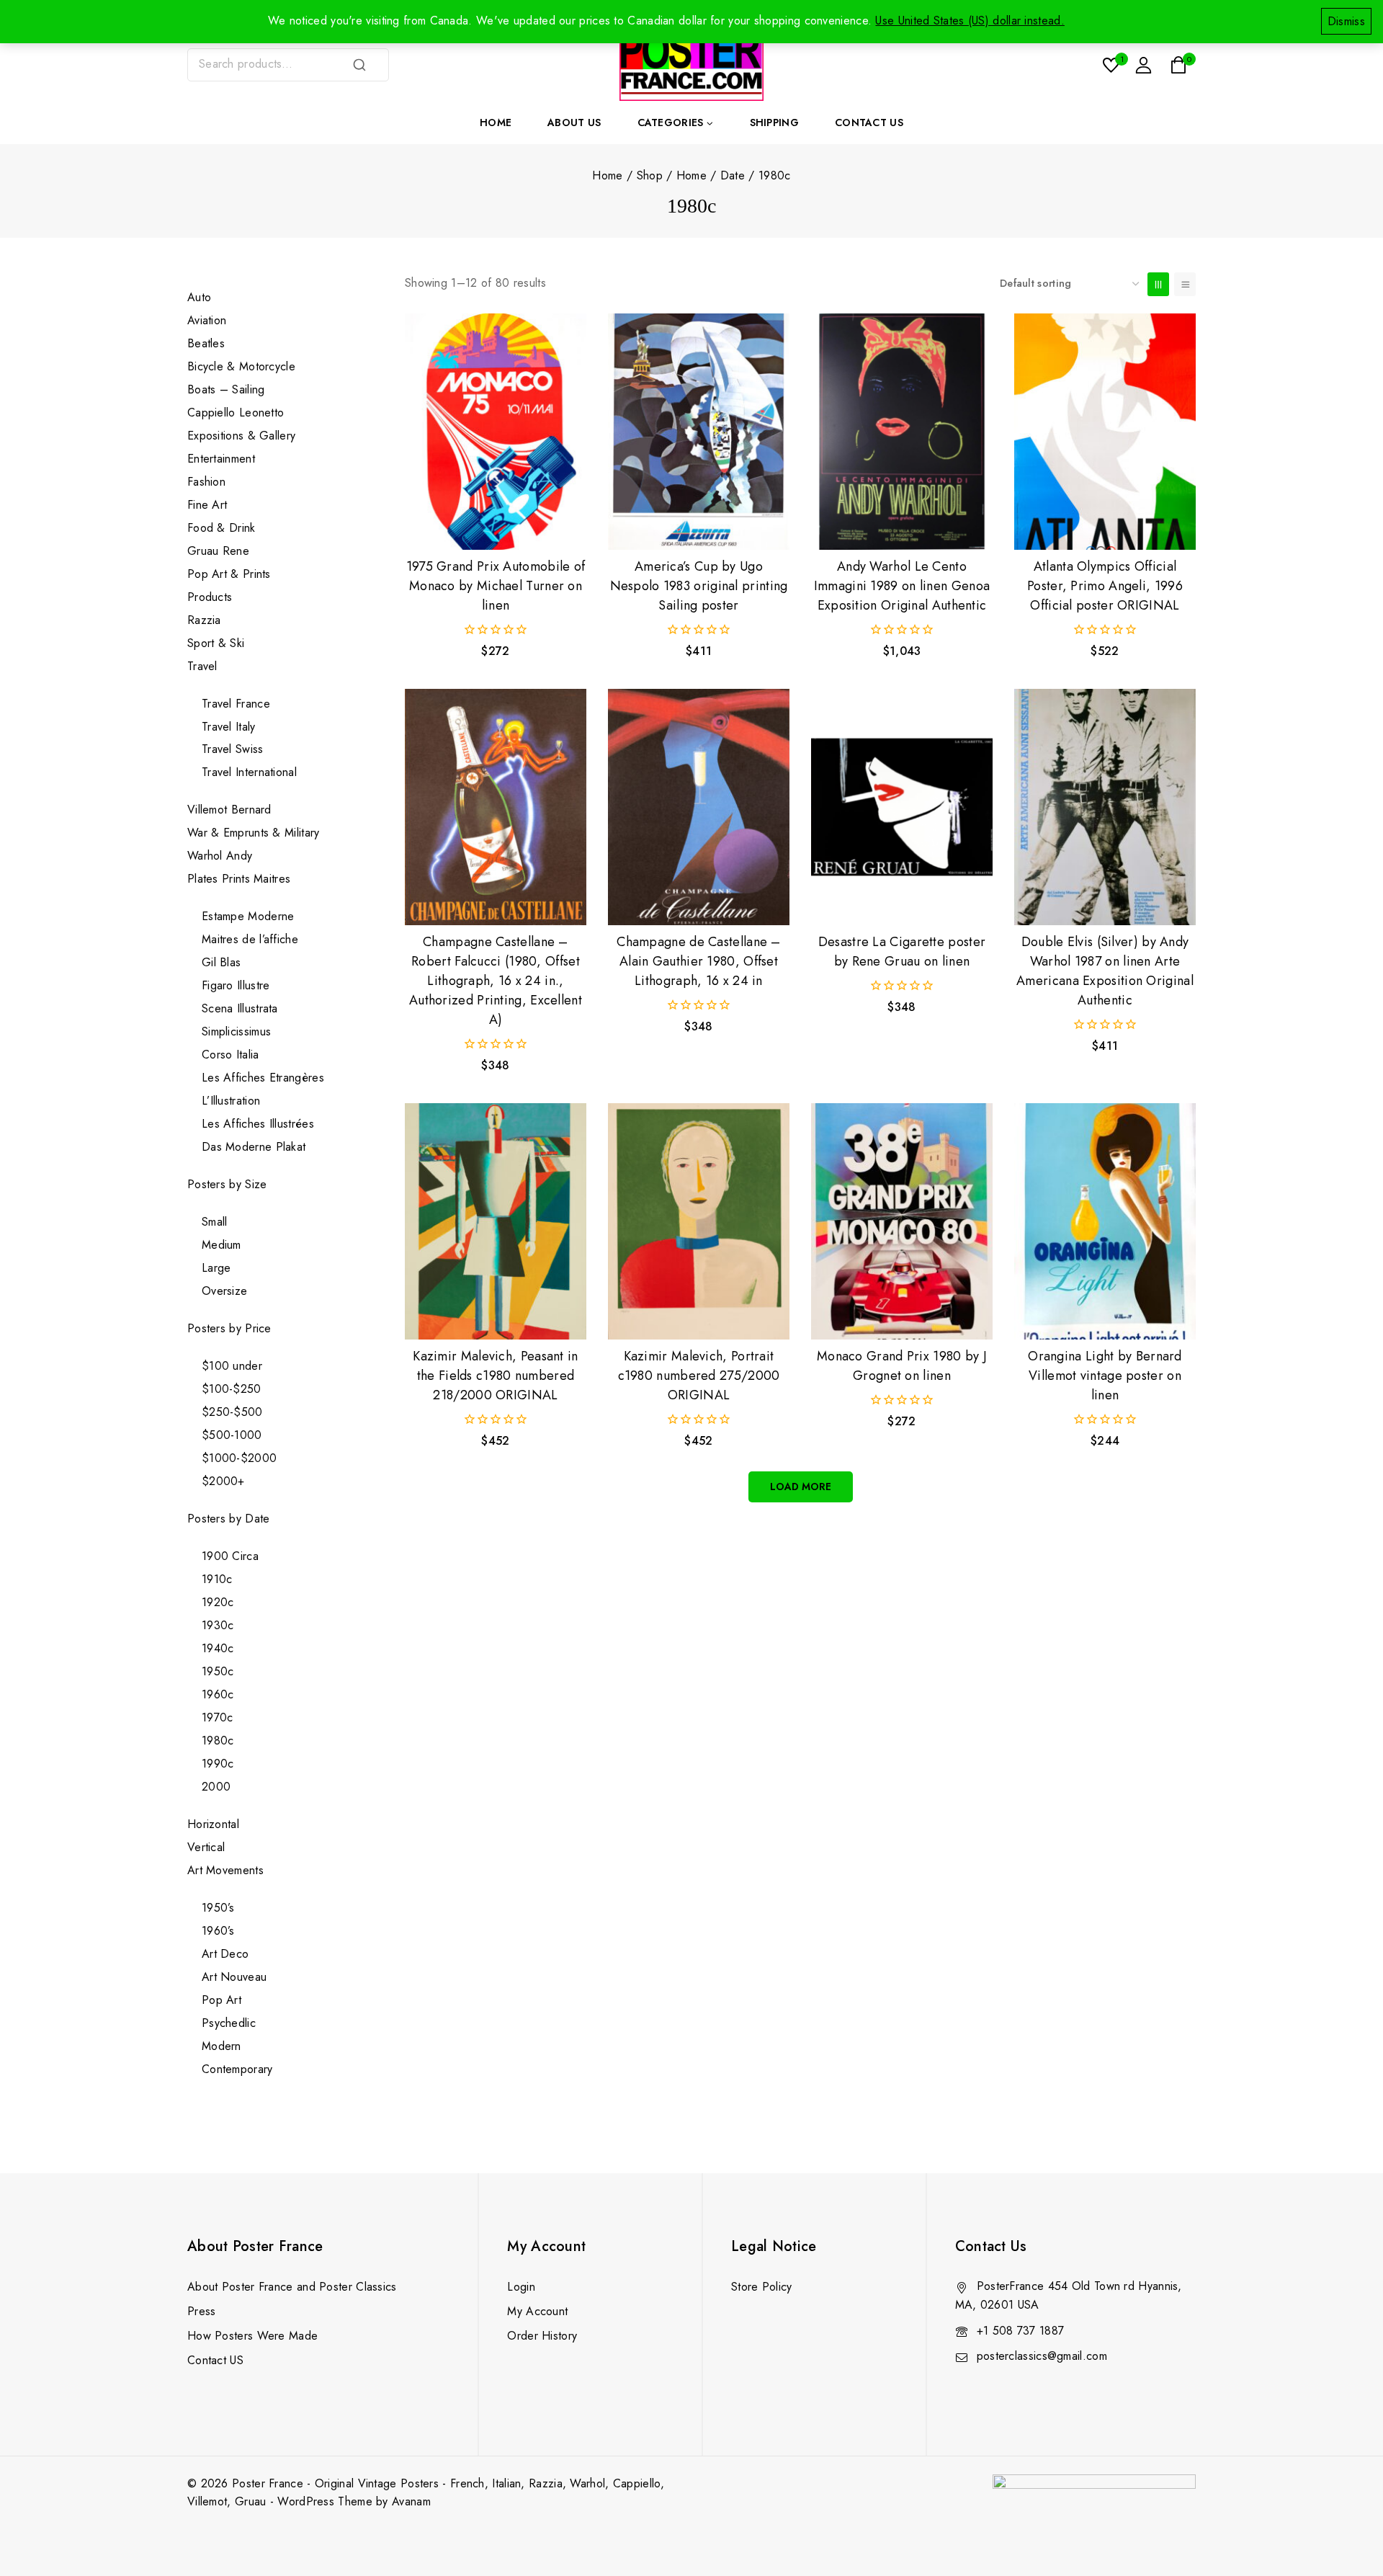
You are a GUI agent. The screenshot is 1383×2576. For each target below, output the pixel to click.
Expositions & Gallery (241, 436)
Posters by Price (229, 1328)
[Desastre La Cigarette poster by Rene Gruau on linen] (902, 807)
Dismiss (1346, 21)
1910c (217, 1579)
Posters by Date (229, 1519)
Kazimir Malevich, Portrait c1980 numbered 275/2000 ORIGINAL (699, 1376)
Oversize (224, 1291)
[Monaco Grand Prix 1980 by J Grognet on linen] (902, 1221)
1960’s (218, 1931)
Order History (542, 2336)
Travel (202, 666)
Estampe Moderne (248, 916)
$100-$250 (232, 1389)
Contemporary (237, 2069)
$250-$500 (232, 1412)
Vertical (206, 1847)
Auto (199, 297)
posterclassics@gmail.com (1042, 2356)
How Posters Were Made (252, 2336)
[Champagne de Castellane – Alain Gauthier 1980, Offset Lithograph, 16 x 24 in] (699, 807)
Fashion (206, 482)
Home (496, 122)
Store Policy (762, 2287)
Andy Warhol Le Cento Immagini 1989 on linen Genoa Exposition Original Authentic (902, 586)
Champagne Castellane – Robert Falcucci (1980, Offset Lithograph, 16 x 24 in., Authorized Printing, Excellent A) (496, 981)
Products (210, 597)
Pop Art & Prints (229, 574)
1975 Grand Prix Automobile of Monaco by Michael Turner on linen (496, 586)
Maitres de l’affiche (250, 939)
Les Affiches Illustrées (258, 1124)
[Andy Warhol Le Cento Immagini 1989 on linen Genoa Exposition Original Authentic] (902, 432)
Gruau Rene (218, 551)
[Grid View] (1158, 284)
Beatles (206, 343)
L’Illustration (231, 1101)
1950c (218, 1671)
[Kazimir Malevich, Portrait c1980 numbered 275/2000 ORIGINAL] (699, 1221)
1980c (218, 1741)
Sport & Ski (216, 643)
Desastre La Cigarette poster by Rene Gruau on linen (902, 951)
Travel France (236, 704)
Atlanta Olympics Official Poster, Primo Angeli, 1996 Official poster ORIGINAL (1105, 586)
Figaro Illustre (236, 985)
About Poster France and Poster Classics (292, 2287)
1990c (218, 1764)
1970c (218, 1717)
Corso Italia (230, 1055)
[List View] (1185, 284)
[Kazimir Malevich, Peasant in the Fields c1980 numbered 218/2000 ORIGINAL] (496, 1221)
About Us (574, 122)
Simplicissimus (236, 1031)
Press (202, 2311)
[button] (496, 525)
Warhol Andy (220, 856)
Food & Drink (223, 528)
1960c (218, 1694)
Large (216, 1268)
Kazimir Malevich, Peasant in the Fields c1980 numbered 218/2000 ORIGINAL (495, 1376)
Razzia (204, 620)
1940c (218, 1648)
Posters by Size (227, 1184)
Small (215, 1222)
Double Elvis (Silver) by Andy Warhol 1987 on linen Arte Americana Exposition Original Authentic (1105, 971)
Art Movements (225, 1870)
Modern (221, 2046)
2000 (216, 1787)
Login (521, 2287)
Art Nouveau (234, 1977)
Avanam (411, 2501)
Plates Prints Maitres (239, 879)
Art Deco (225, 1954)
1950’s (218, 1908)
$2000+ (223, 1481)
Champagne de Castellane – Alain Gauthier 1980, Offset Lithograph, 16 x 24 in (699, 961)
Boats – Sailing (226, 389)
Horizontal (213, 1824)
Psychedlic (229, 2023)
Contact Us (869, 122)
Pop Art (221, 2000)
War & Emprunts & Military (254, 833)
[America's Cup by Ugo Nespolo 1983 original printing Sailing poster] (699, 432)
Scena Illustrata (240, 1008)
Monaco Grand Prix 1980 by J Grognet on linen (902, 1366)
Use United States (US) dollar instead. (970, 21)
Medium (221, 1245)
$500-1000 (232, 1435)
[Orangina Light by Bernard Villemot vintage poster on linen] (1105, 1221)
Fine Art (207, 505)
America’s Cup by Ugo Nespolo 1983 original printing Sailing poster (699, 586)
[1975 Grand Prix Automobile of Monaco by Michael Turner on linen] (496, 432)
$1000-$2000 (239, 1458)
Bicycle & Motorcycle (241, 366)
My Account (537, 2311)
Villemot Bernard (229, 810)
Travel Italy (229, 727)
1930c (218, 1625)
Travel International (249, 772)
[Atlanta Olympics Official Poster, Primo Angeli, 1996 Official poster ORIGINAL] (1105, 432)
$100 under (232, 1366)
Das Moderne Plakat (254, 1147)
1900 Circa (230, 1556)
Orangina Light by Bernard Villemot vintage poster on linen (1105, 1376)
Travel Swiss (233, 749)
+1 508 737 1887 (1021, 2331)
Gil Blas (221, 962)
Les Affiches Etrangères (263, 1078)
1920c (218, 1602)
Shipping (774, 122)
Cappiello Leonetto (236, 413)
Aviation (207, 320)
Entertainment (221, 459)
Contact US (215, 2360)
